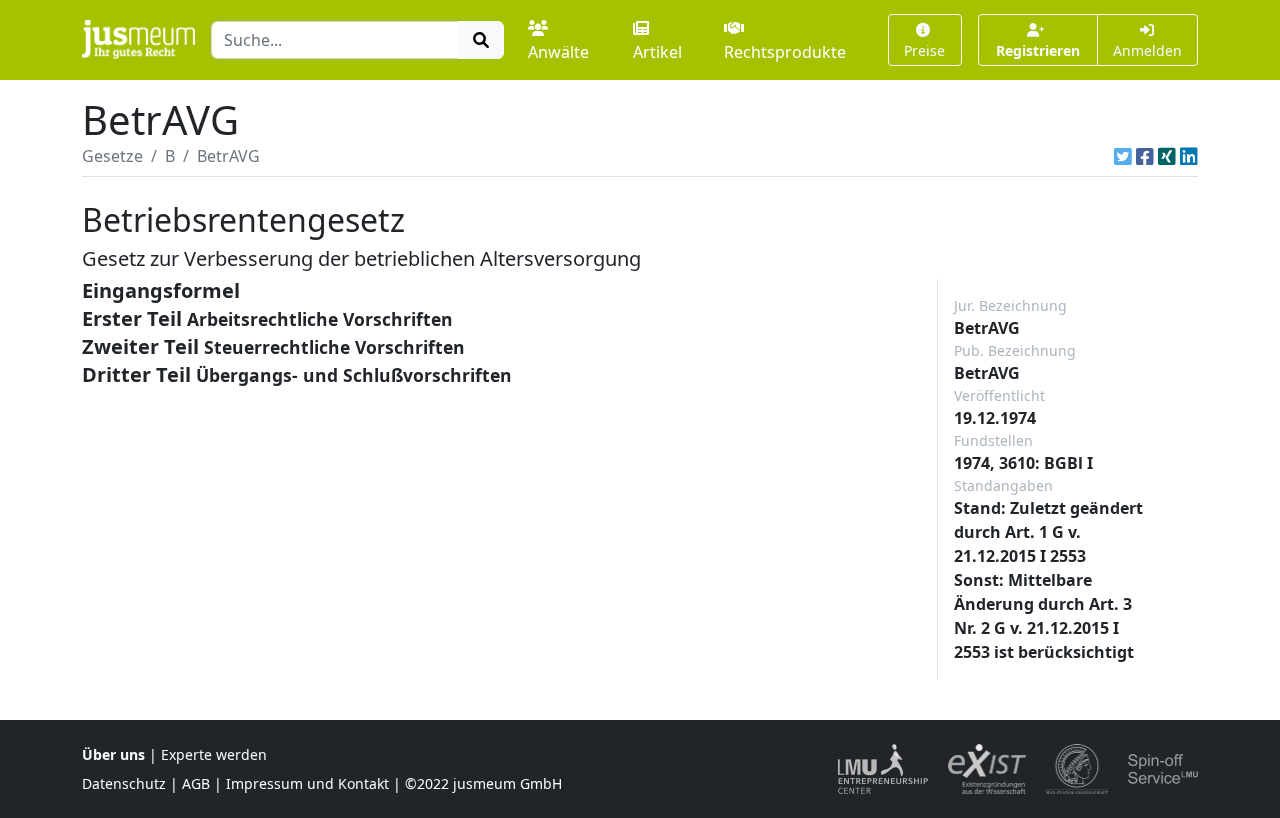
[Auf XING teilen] (1167, 156)
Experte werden (214, 754)
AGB (196, 783)
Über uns (113, 754)
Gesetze (112, 156)
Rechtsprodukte (785, 52)
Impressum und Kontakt (307, 783)
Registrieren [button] (1038, 50)
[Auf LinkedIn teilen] (1189, 156)
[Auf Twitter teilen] (1123, 156)
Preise (924, 50)
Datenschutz (124, 783)
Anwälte (558, 52)
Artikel (657, 52)
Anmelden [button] (1147, 50)
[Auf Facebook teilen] (1145, 156)
